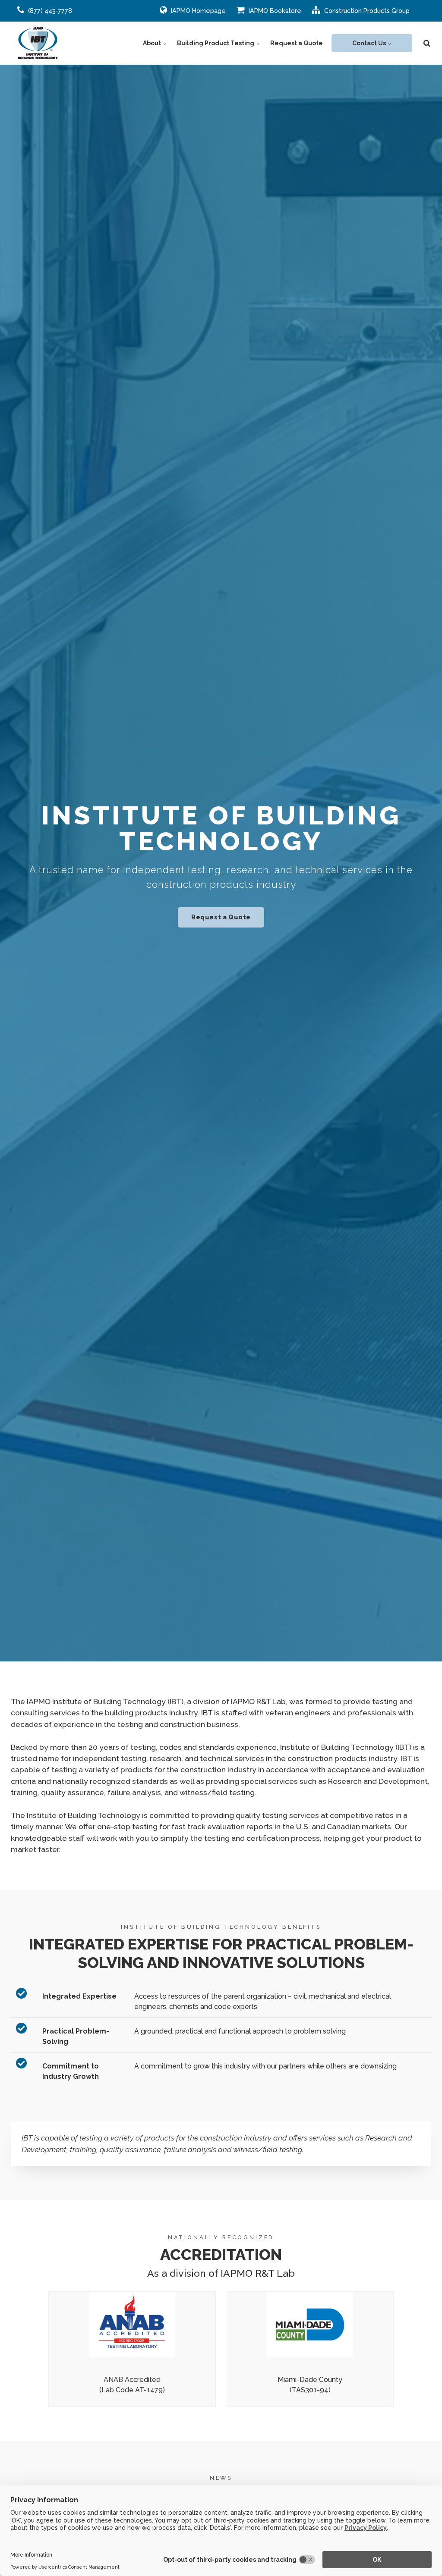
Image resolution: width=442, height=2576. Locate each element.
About (153, 43)
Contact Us (370, 43)
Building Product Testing (216, 43)
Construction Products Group (366, 11)
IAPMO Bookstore (274, 11)
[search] (427, 43)
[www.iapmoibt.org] (38, 43)
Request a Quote (297, 43)
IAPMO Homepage (197, 11)
